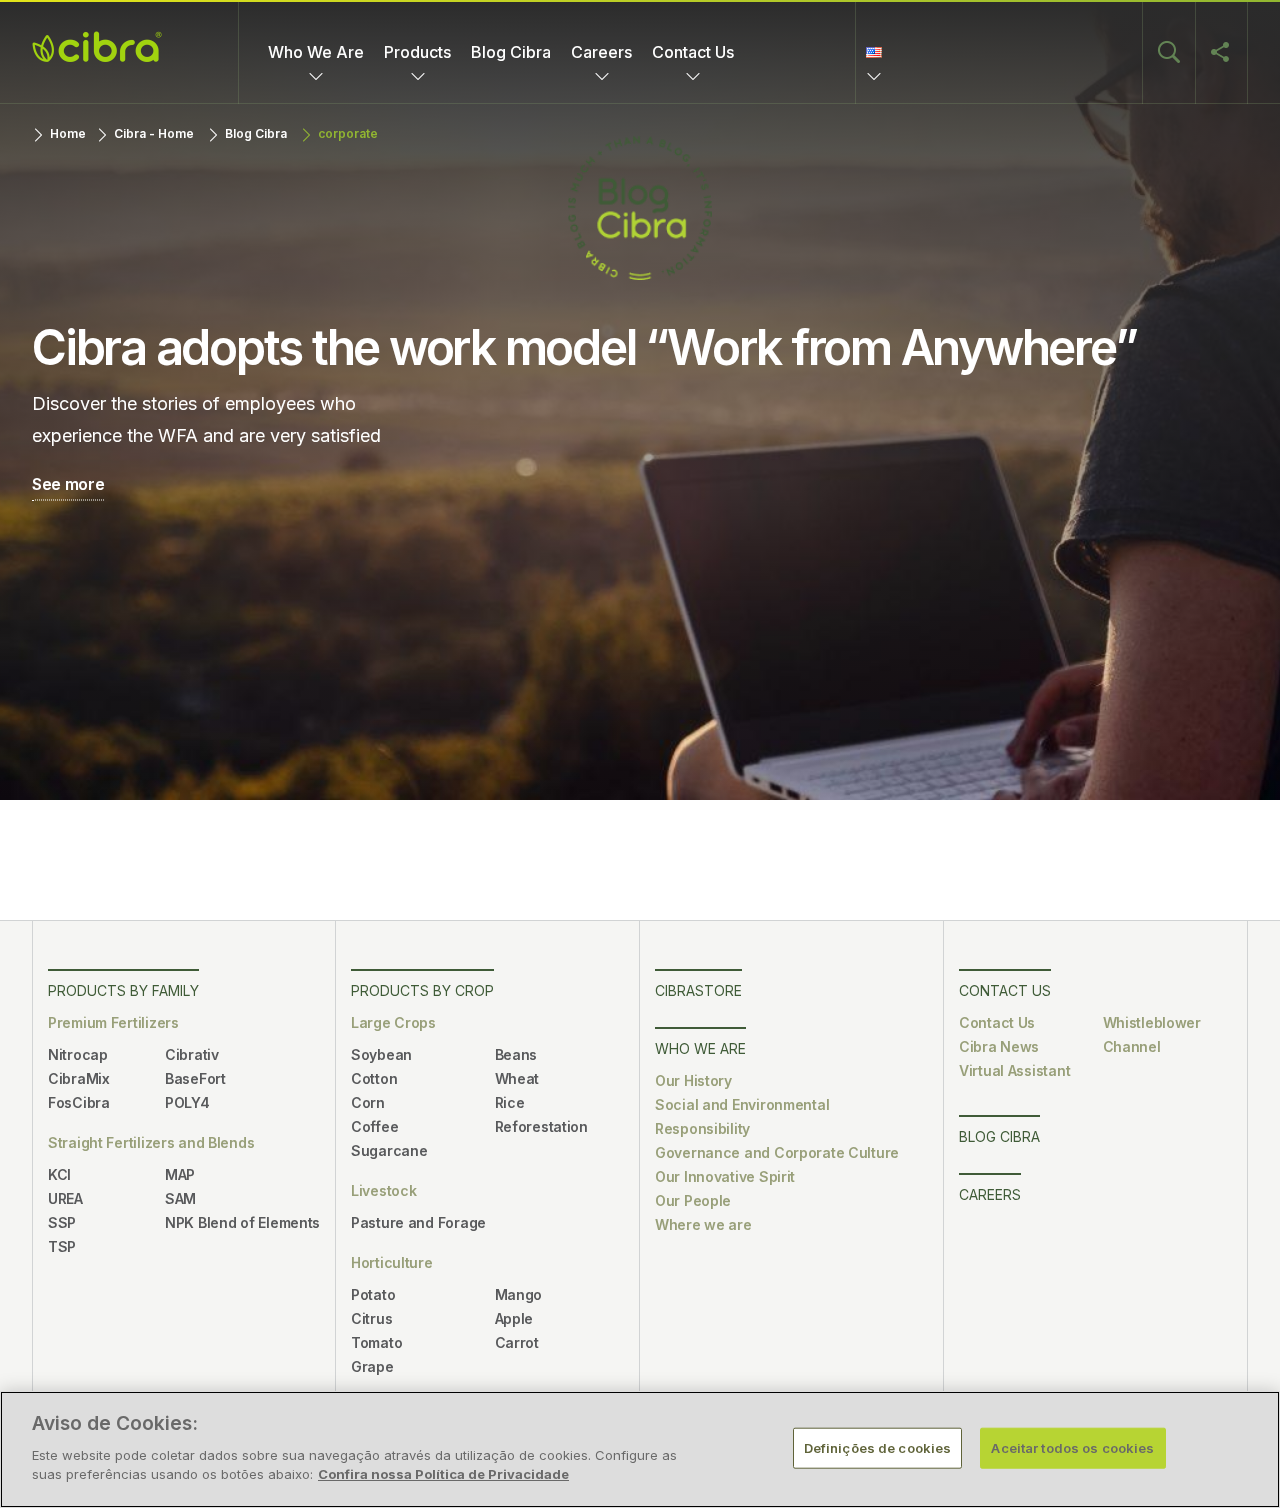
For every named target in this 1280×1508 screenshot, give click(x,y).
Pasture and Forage (418, 1222)
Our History (693, 1080)
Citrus (371, 1318)
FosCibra (79, 1102)
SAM (180, 1198)
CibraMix (79, 1078)
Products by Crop (422, 990)
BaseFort (195, 1078)
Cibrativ (192, 1054)
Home (68, 133)
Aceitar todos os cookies (1072, 1447)
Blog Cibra (511, 52)
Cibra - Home (154, 133)
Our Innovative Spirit (725, 1176)
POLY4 (187, 1102)
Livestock (383, 1190)
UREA (65, 1198)
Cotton (374, 1078)
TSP (62, 1246)
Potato (373, 1294)
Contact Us (693, 52)
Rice (510, 1102)
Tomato (376, 1342)
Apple (514, 1318)
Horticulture (392, 1262)
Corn (368, 1102)
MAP (180, 1174)
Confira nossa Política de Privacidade (443, 1474)
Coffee (374, 1126)
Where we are (703, 1224)
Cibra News (999, 1046)
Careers (601, 52)
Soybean (381, 1054)
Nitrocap (78, 1054)
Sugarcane (389, 1150)
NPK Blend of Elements (242, 1222)
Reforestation (541, 1126)
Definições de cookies (878, 1447)
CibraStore (698, 990)
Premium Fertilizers (113, 1022)
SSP (62, 1222)
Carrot (517, 1342)
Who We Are (316, 52)
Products (417, 52)
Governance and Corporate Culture (777, 1152)
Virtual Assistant (1014, 1070)
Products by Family (123, 990)
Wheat (517, 1078)
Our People (693, 1200)
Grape (372, 1366)
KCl (59, 1174)
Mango (519, 1294)
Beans (516, 1054)
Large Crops (393, 1022)
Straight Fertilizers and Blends (151, 1142)
